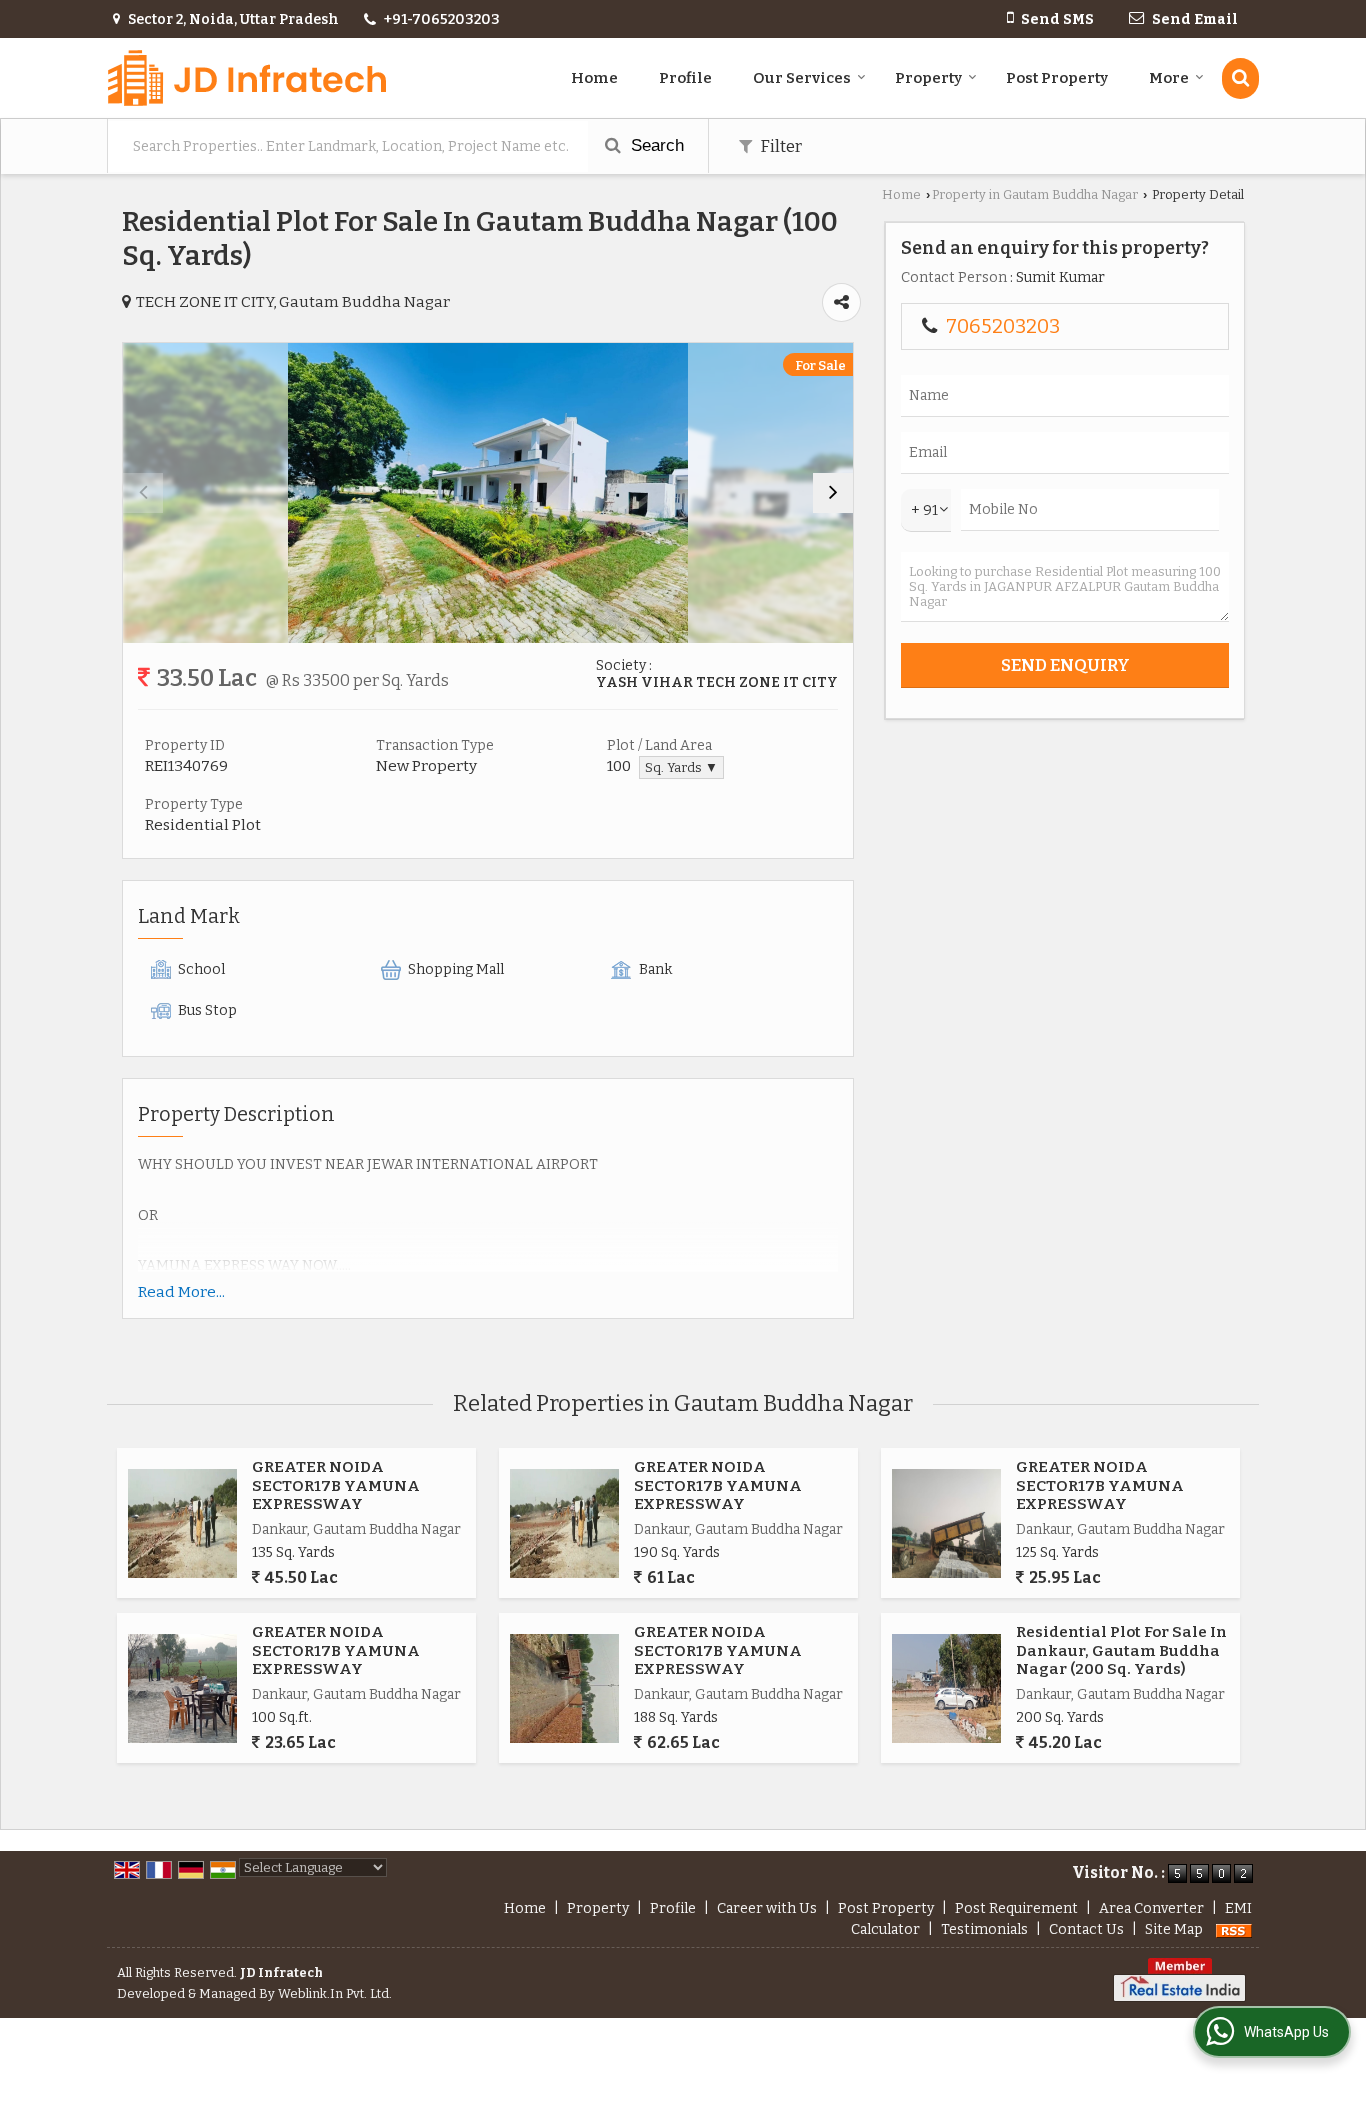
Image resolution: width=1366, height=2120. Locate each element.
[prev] (143, 493)
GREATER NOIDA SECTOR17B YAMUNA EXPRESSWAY (336, 1485)
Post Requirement (1016, 1908)
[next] (833, 493)
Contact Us (1086, 1929)
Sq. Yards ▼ (681, 767)
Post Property (1057, 78)
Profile (685, 78)
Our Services (802, 78)
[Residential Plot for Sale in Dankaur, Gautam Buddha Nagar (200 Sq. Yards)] (946, 1688)
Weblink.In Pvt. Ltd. (335, 1993)
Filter (779, 146)
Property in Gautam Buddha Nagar (1035, 194)
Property (928, 78)
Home (594, 78)
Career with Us (767, 1908)
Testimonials (984, 1929)
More (1169, 78)
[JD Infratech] (246, 78)
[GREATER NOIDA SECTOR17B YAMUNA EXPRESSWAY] (182, 1523)
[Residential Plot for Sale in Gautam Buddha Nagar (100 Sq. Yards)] (488, 493)
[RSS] (1234, 1929)
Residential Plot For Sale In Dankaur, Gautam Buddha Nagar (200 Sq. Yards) (1121, 1650)
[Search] (1240, 78)
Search (655, 145)
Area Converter (1151, 1908)
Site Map (1174, 1929)
